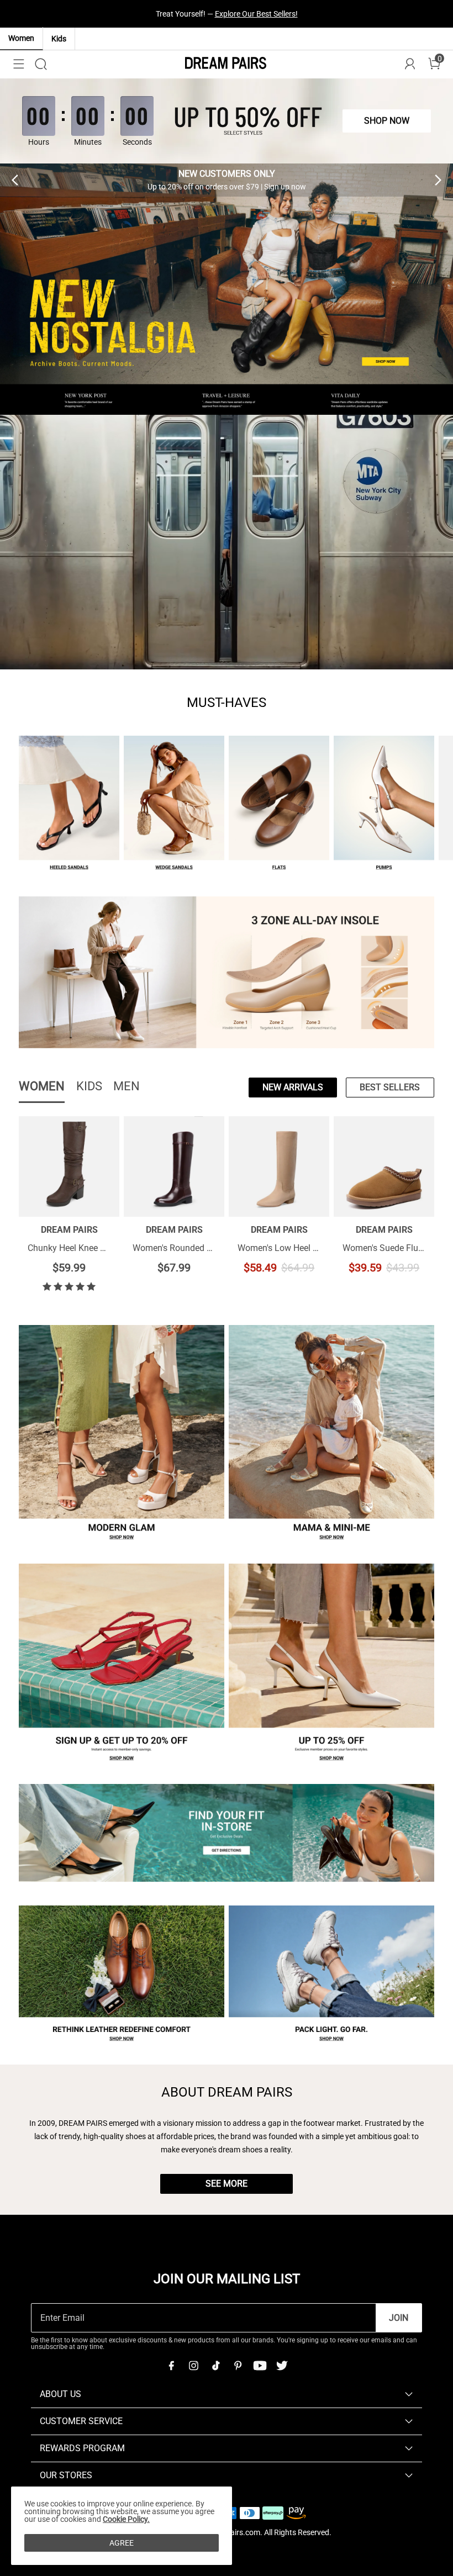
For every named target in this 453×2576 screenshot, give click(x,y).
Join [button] (399, 2318)
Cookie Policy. (126, 2519)
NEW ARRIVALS (293, 1087)
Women (21, 38)
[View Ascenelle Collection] (227, 542)
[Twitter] (282, 2366)
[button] (19, 64)
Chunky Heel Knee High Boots (85, 1248)
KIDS (89, 1086)
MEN (127, 1086)
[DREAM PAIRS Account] (410, 64)
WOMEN (42, 1086)
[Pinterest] (238, 2366)
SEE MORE (227, 2184)
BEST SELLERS (390, 1087)
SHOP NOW (325, 14)
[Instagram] (193, 2366)
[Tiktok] (215, 2366)
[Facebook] (171, 2366)
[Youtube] (260, 2366)
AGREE (122, 2543)
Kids (59, 39)
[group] (227, 180)
